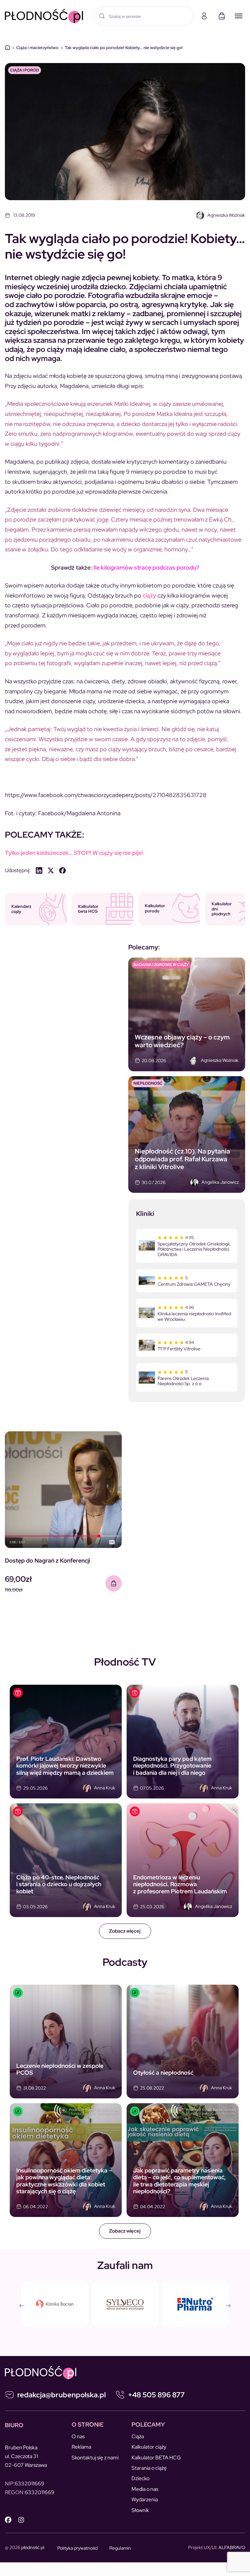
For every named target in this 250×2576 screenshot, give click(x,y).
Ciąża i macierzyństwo (37, 48)
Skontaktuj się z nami (95, 2458)
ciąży (149, 595)
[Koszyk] (222, 16)
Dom (7, 47)
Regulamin (120, 2548)
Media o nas (145, 2489)
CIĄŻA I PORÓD (25, 70)
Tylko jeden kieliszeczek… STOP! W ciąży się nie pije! (74, 853)
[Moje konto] (204, 16)
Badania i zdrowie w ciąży (161, 965)
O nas (78, 2436)
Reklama (81, 2447)
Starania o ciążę (149, 2468)
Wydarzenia (145, 2499)
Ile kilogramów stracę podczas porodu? (146, 567)
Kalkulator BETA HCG (156, 2458)
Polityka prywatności (78, 2548)
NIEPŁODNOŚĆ (148, 1083)
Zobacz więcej (125, 1931)
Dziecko (140, 2478)
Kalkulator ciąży (149, 2447)
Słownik (140, 2510)
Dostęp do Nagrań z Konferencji (48, 1560)
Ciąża (138, 2436)
